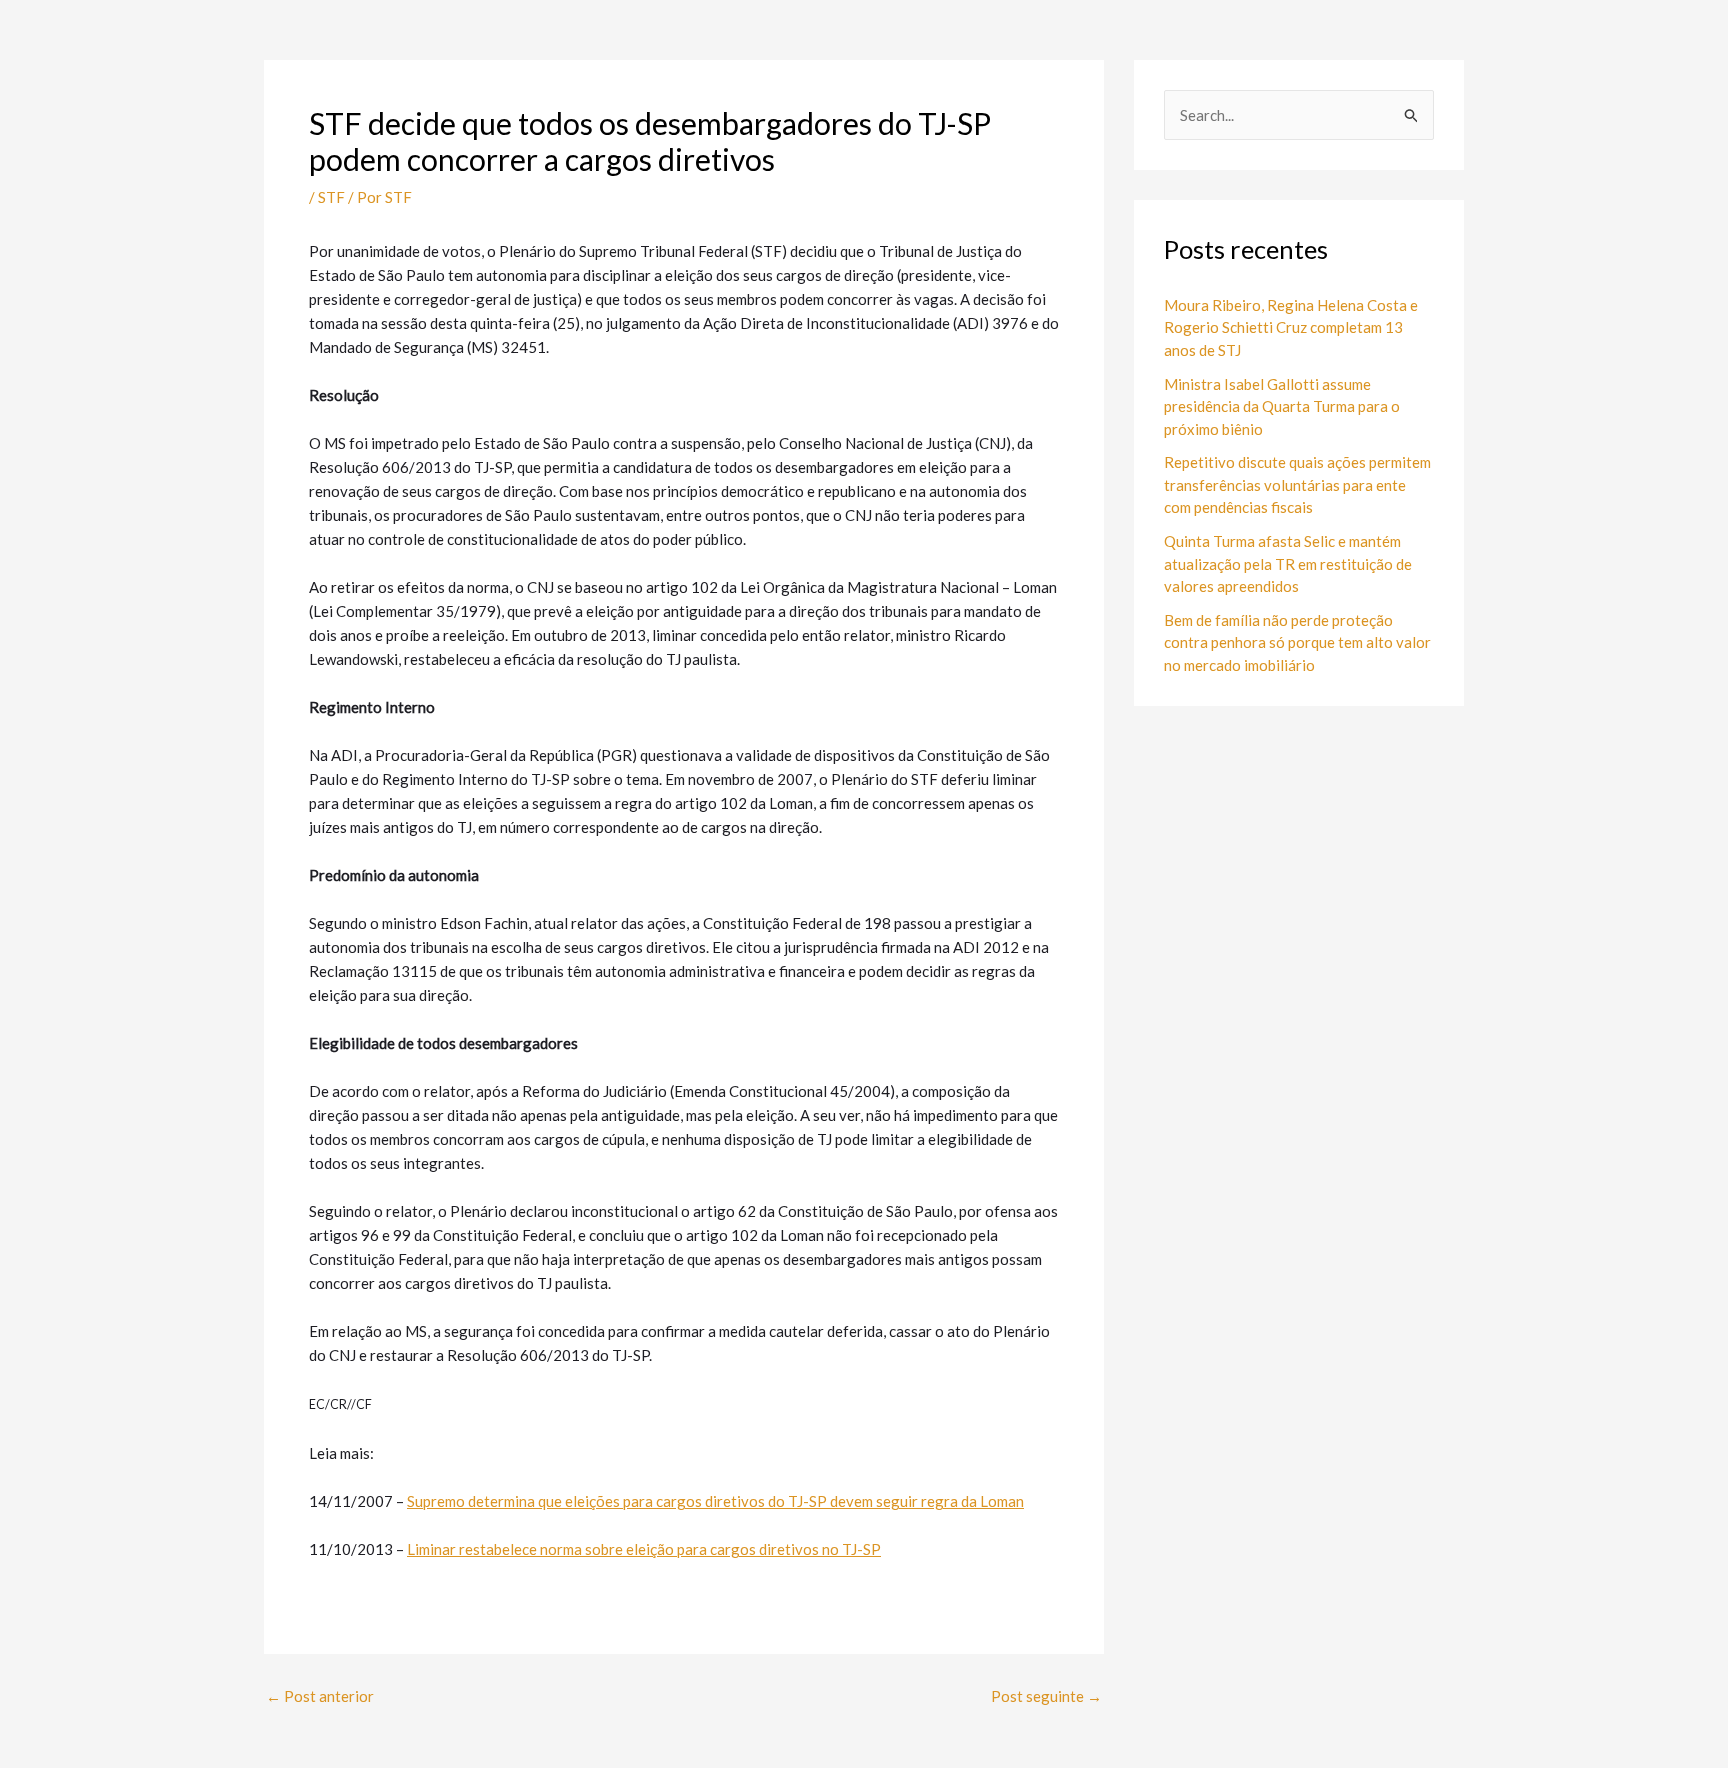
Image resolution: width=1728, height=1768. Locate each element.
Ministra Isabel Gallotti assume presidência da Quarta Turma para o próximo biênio (1282, 406)
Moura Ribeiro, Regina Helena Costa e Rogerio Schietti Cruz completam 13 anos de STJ (1291, 327)
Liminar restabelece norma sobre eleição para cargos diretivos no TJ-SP (644, 1549)
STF (331, 197)
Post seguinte (1046, 1696)
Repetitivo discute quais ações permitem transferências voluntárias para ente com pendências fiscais (1297, 484)
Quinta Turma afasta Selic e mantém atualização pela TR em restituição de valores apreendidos (1288, 563)
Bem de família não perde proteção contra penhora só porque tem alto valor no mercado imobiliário (1297, 642)
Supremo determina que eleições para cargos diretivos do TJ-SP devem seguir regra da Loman (715, 1501)
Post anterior (320, 1696)
